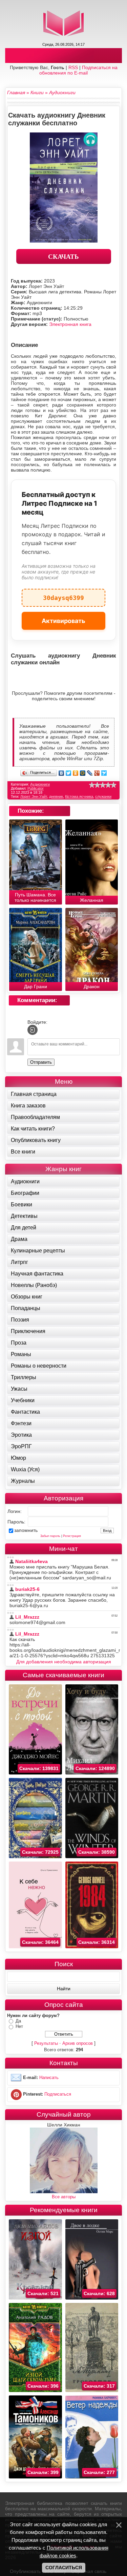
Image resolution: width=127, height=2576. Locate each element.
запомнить (26, 1530)
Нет (19, 2026)
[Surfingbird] (104, 773)
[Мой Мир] (83, 773)
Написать (49, 2078)
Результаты (46, 2043)
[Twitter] (69, 773)
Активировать (63, 621)
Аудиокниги (40, 784)
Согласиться (64, 2568)
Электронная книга (70, 324)
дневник (56, 796)
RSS (73, 67)
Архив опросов (78, 2043)
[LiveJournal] (90, 773)
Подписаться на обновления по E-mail (78, 70)
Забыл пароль (50, 1536)
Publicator (36, 788)
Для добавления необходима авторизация (64, 1662)
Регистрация (72, 1536)
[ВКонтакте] (61, 773)
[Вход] (33, 1030)
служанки (103, 796)
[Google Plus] (97, 773)
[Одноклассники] (76, 773)
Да (18, 2021)
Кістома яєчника (79, 796)
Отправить (41, 1062)
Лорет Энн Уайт (34, 796)
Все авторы (64, 2197)
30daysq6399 (63, 595)
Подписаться (58, 2094)
